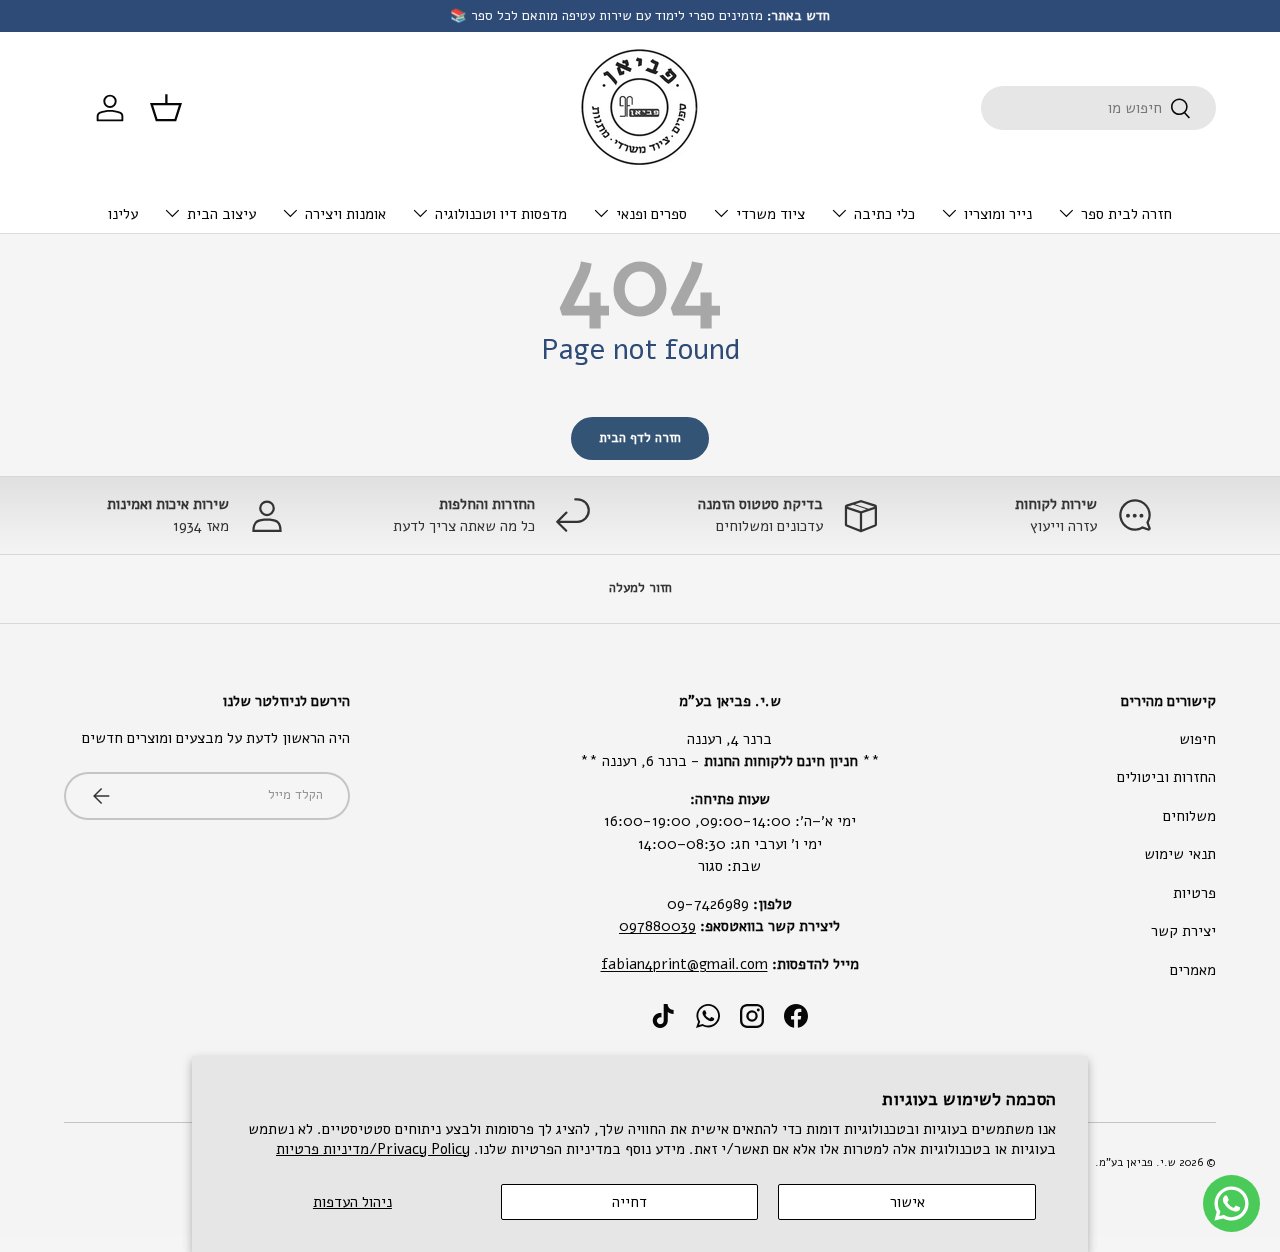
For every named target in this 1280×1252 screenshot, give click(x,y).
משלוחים (1189, 816)
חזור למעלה (640, 588)
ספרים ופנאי (651, 214)
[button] (166, 108)
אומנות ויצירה (345, 214)
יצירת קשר (1183, 931)
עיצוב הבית (221, 214)
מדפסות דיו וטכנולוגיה (501, 214)
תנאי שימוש (1180, 854)
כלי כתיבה (884, 214)
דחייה (629, 1202)
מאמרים (1193, 970)
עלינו (123, 214)
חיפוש (1197, 739)
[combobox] (1098, 108)
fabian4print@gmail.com (684, 964)
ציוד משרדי (770, 214)
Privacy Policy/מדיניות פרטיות (373, 1149)
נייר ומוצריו (998, 214)
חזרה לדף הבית (640, 438)
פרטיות (1194, 893)
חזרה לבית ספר (1126, 214)
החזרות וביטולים (1166, 777)
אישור (907, 1202)
